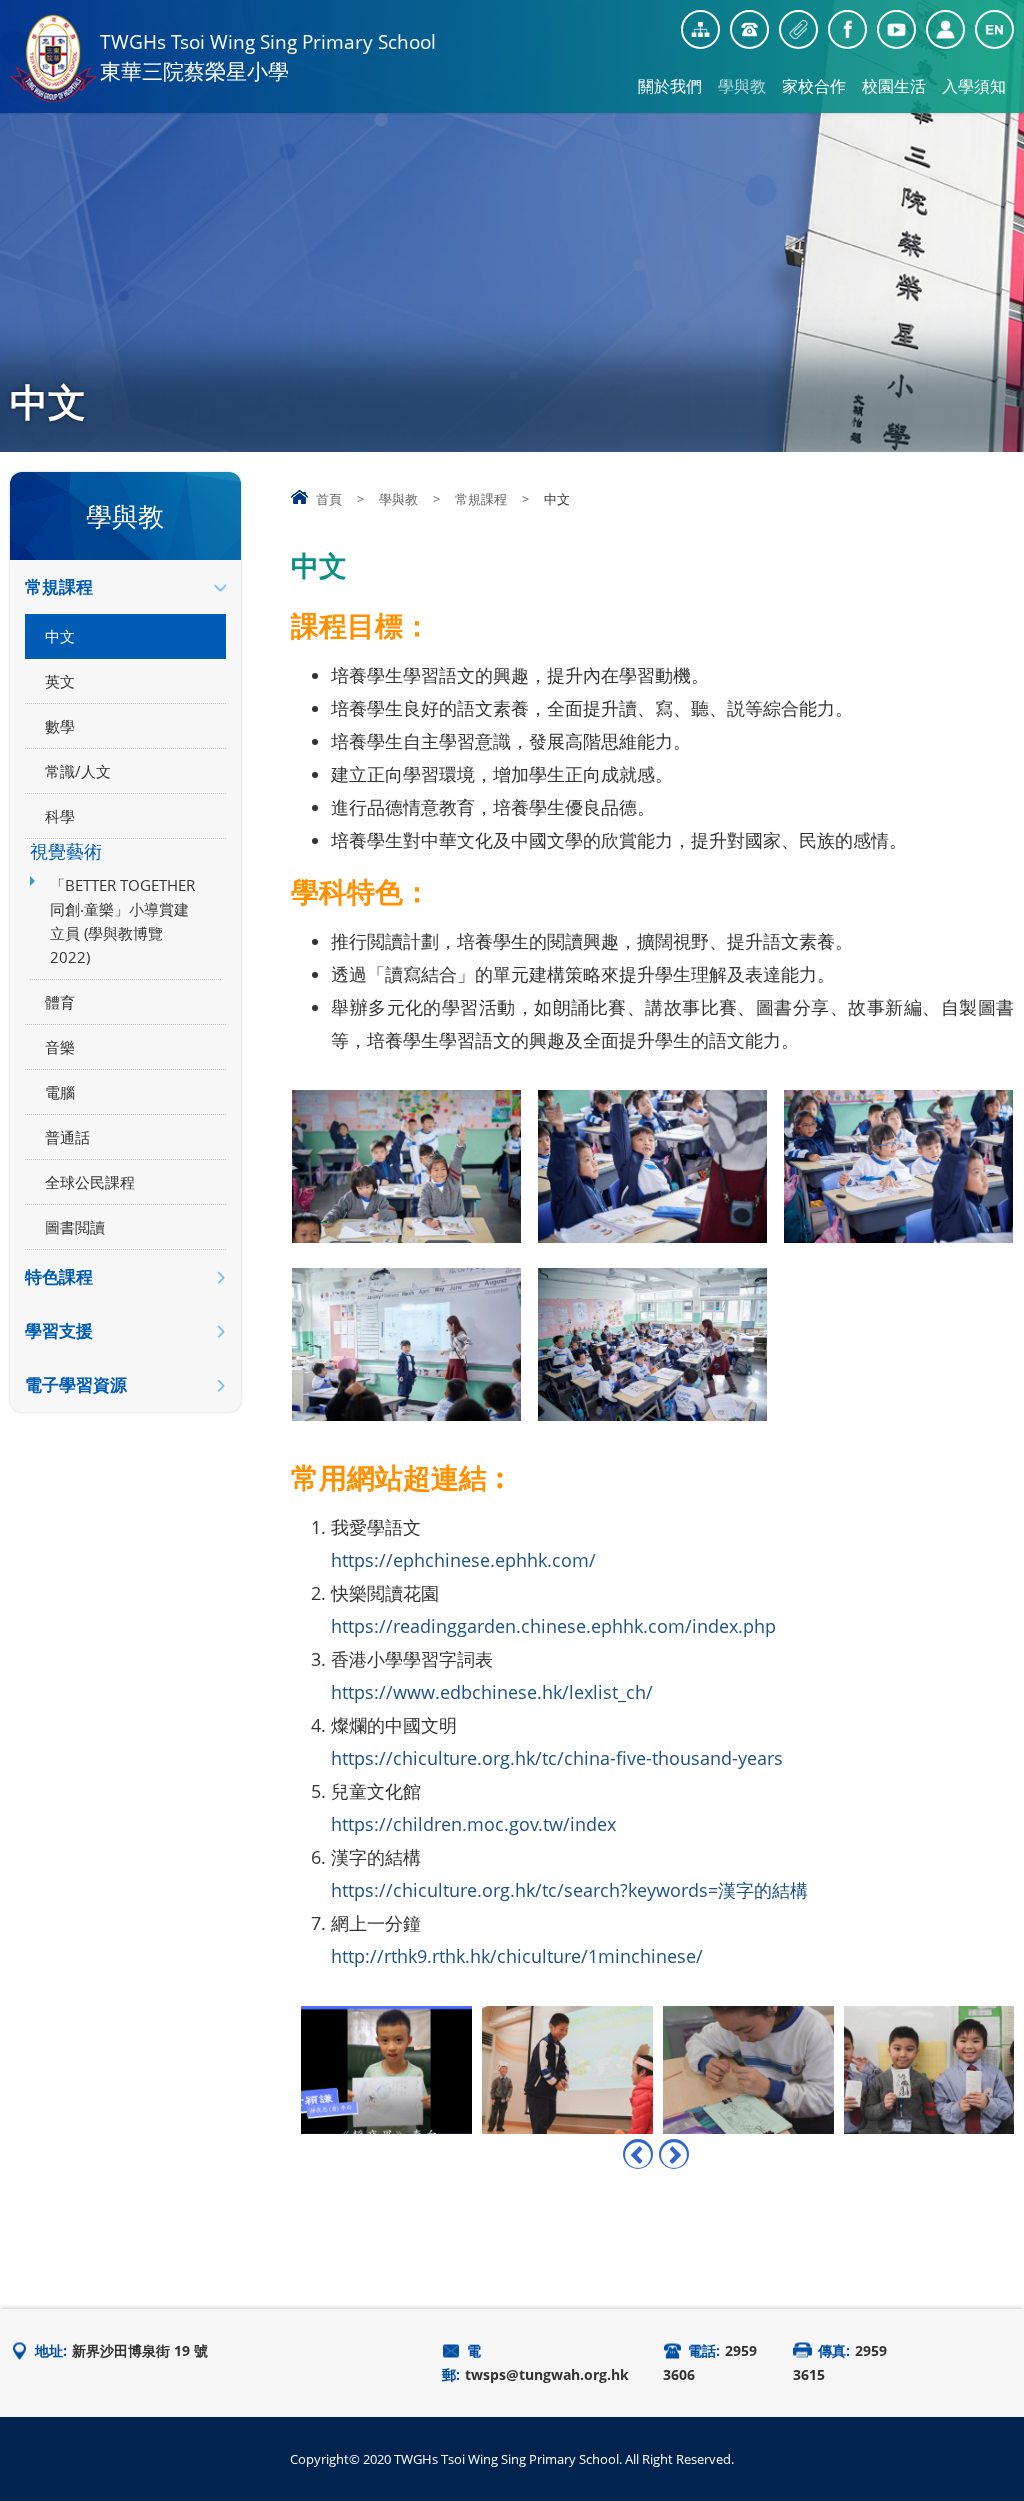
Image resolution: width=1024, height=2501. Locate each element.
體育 (60, 1002)
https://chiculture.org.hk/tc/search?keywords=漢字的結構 (569, 1890)
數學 (60, 726)
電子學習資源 (76, 1384)
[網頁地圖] (700, 29)
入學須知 (974, 86)
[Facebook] (847, 29)
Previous (638, 2154)
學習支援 (59, 1330)
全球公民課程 (90, 1182)
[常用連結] (798, 29)
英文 (60, 681)
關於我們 (670, 86)
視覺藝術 (66, 851)
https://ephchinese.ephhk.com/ (463, 1560)
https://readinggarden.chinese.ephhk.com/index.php (553, 1626)
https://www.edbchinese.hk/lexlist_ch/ (492, 1692)
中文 (60, 636)
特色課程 (59, 1276)
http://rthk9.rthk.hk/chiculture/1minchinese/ (517, 1956)
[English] (994, 29)
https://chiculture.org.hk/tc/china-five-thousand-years (557, 1758)
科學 (60, 816)
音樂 (60, 1047)
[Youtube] (896, 29)
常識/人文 (78, 771)
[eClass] (945, 29)
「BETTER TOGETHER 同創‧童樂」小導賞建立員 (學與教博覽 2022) (122, 921)
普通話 (67, 1137)
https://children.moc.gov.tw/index (473, 1824)
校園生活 (894, 86)
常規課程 (481, 499)
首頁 (329, 499)
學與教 (742, 86)
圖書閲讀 (75, 1227)
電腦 (60, 1092)
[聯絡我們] (749, 29)
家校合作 (814, 86)
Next (674, 2154)
